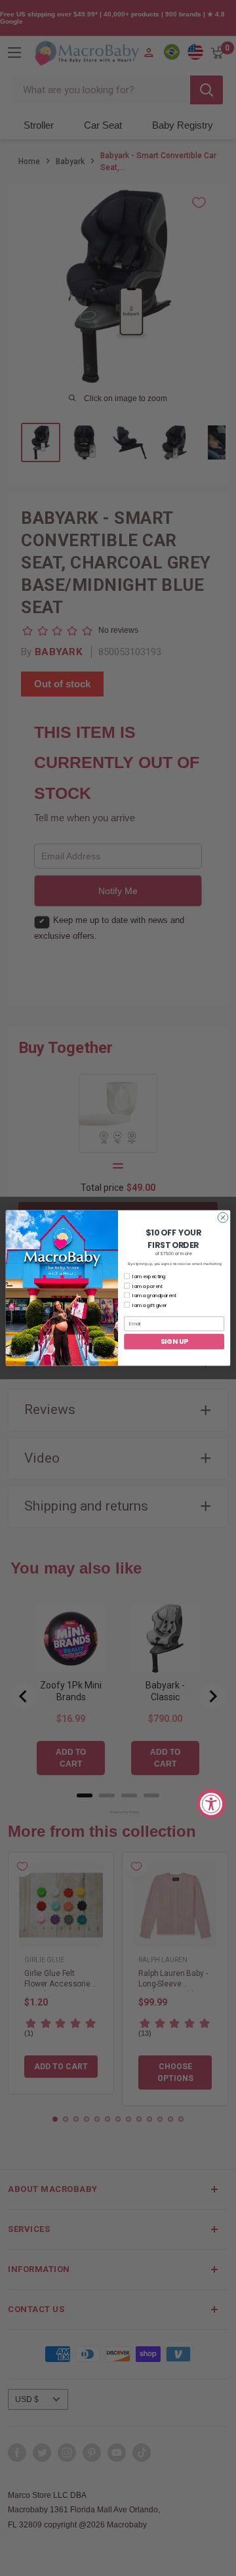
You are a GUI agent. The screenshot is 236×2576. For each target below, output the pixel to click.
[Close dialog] (223, 1217)
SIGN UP (174, 1341)
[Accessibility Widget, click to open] (211, 1803)
